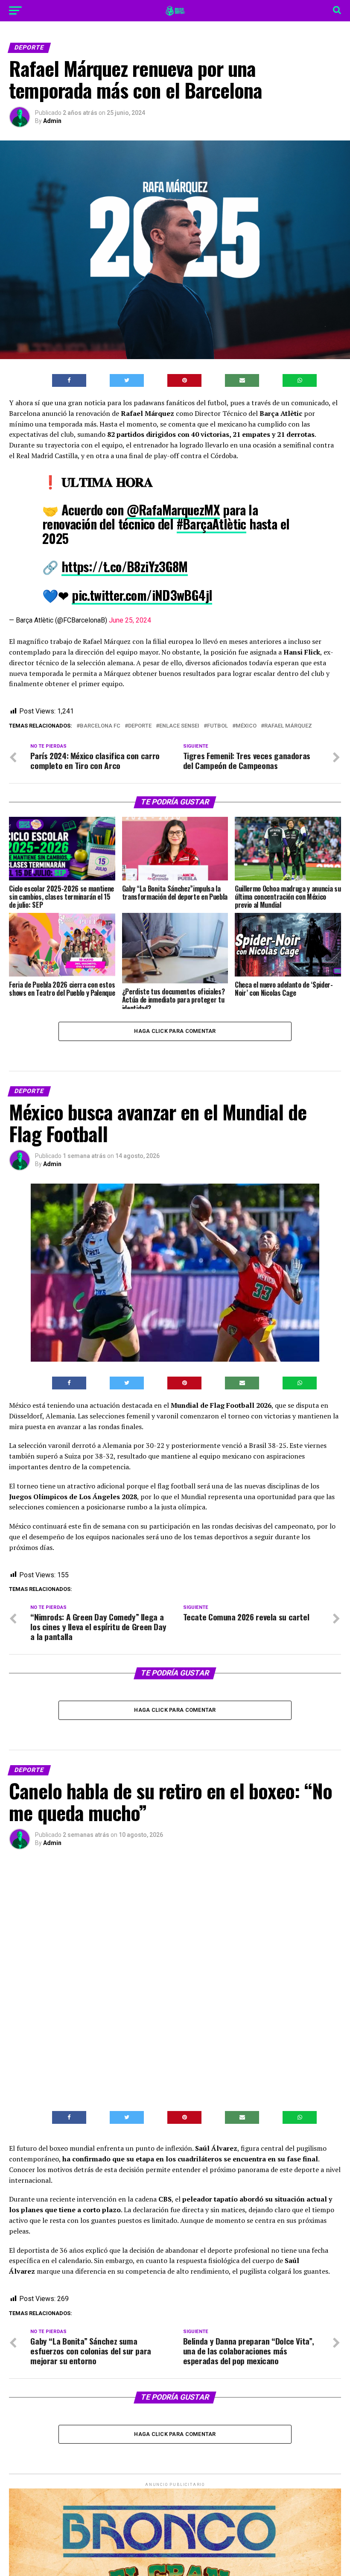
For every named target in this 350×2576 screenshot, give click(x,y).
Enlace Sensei (179, 726)
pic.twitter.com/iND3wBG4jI (142, 595)
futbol (217, 726)
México (246, 726)
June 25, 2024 (130, 620)
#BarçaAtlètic (211, 524)
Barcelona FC (100, 726)
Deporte (140, 726)
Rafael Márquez (288, 726)
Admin (52, 121)
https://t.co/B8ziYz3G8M (125, 566)
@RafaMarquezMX (174, 510)
